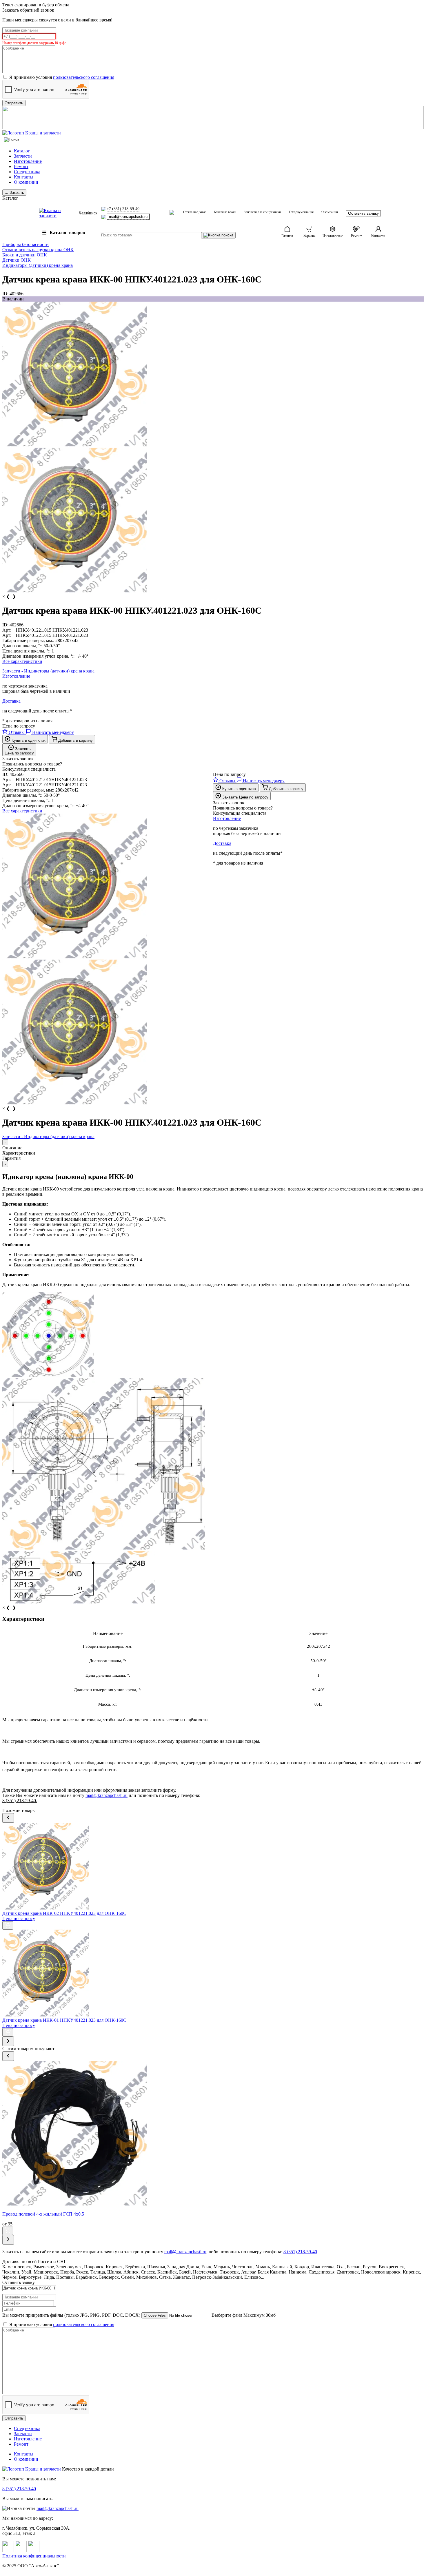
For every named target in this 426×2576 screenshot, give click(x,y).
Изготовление (28, 161)
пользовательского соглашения (84, 77)
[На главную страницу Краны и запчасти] (213, 133)
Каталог (22, 151)
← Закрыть (14, 193)
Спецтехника (27, 172)
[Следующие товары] (8, 2240)
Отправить (14, 2418)
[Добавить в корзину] (8, 1925)
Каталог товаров (64, 233)
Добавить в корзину (75, 740)
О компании (26, 182)
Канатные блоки (225, 212)
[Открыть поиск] (12, 140)
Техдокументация (301, 212)
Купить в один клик (28, 740)
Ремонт (21, 166)
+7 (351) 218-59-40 (123, 209)
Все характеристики (22, 661)
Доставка (11, 701)
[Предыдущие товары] (8, 2056)
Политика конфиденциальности (34, 2556)
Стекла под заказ (195, 212)
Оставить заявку (363, 213)
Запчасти (23, 156)
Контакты (24, 177)
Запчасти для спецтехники (262, 212)
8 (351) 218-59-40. (20, 1801)
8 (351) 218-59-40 (19, 2489)
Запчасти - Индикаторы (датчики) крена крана (48, 671)
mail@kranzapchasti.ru (128, 217)
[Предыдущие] (8, 1818)
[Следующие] (8, 2041)
